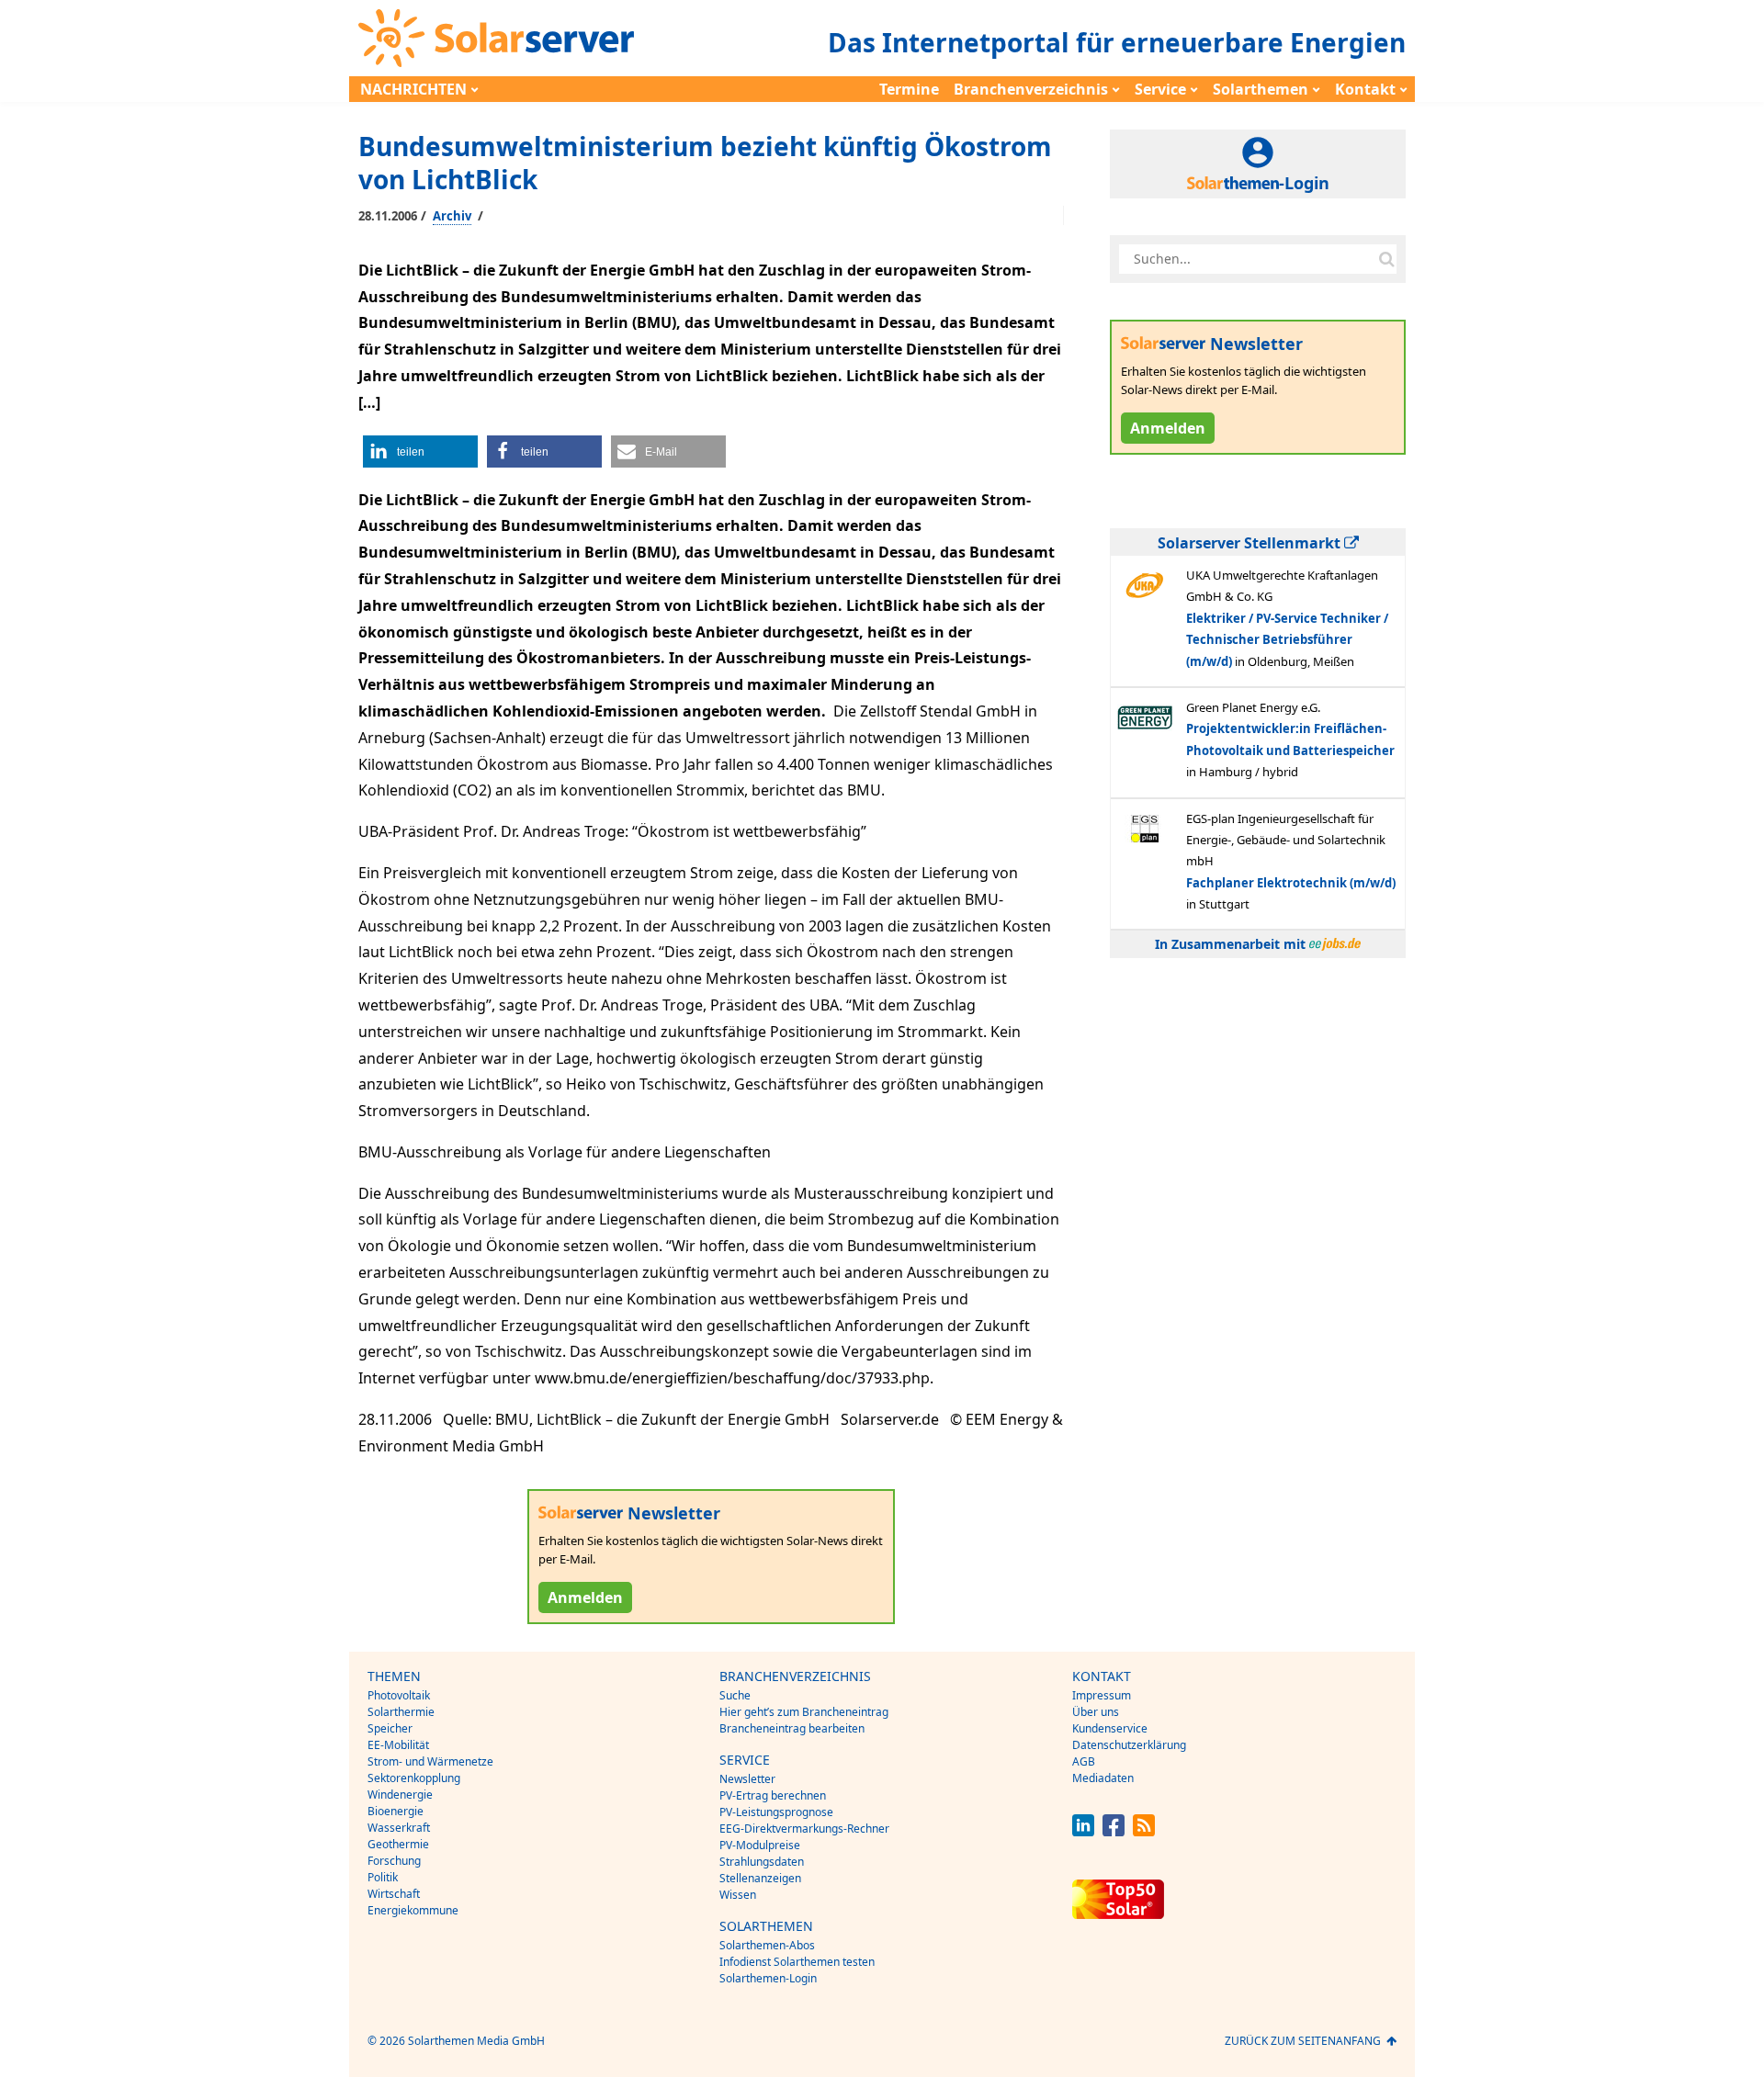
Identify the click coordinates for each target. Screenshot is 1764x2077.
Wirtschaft (394, 1894)
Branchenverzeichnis (1031, 89)
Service (1160, 89)
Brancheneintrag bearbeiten (792, 1728)
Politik (383, 1877)
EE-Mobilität (398, 1745)
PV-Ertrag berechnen (773, 1795)
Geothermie (398, 1844)
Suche (735, 1695)
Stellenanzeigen (760, 1878)
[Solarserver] (496, 38)
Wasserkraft (399, 1828)
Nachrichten (413, 89)
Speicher (390, 1728)
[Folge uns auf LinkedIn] (1083, 1831)
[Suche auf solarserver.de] (1386, 259)
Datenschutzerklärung (1129, 1745)
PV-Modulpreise (760, 1845)
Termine (909, 89)
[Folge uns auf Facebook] (1114, 1831)
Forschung (394, 1861)
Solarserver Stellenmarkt (1251, 543)
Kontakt (1365, 89)
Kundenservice (1110, 1728)
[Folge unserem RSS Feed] (1144, 1831)
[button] (420, 452)
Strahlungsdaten (762, 1862)
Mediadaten (1103, 1778)
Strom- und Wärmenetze (430, 1761)
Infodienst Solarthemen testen (797, 1962)
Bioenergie (396, 1811)
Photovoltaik (399, 1695)
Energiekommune (413, 1910)
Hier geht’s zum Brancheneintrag (804, 1712)
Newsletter (747, 1779)
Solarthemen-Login (768, 1978)
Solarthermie (401, 1712)
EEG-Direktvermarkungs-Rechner (804, 1829)
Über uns (1096, 1712)
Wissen (738, 1895)
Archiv (452, 216)
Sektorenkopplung (414, 1778)
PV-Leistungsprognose (776, 1812)
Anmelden (585, 1597)
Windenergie (400, 1795)
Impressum (1102, 1695)
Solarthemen (1261, 89)
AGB (1084, 1761)
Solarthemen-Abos (767, 1945)
